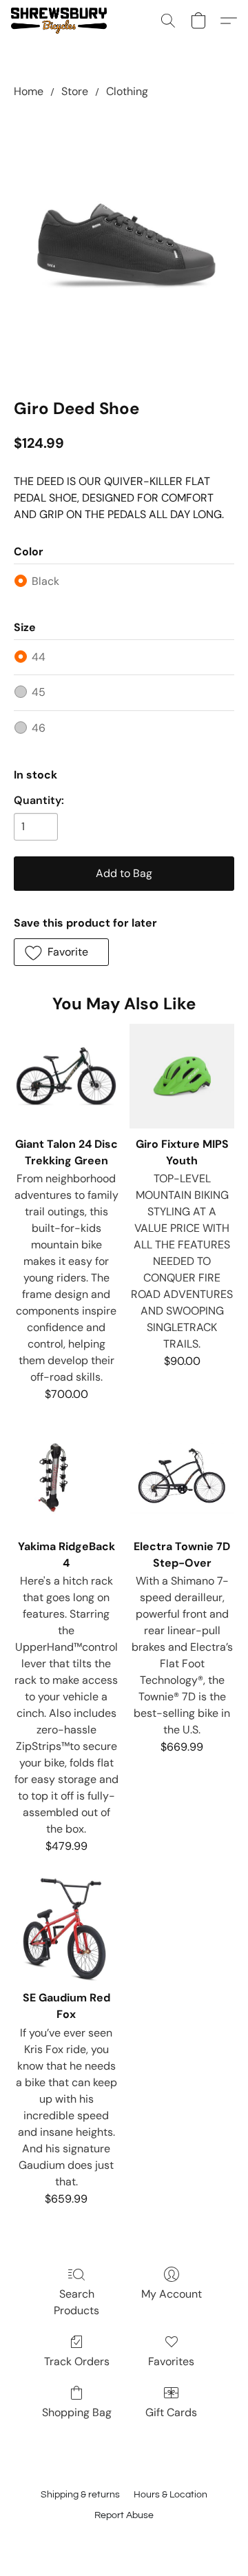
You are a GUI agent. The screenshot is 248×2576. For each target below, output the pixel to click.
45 (39, 692)
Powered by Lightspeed (124, 2539)
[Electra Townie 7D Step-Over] (182, 1478)
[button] (61, 21)
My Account (172, 2294)
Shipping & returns (80, 2495)
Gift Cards (171, 2412)
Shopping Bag (77, 2412)
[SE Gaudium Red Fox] (66, 1930)
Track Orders (77, 2361)
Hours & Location (170, 2495)
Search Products (76, 2302)
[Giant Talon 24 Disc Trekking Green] (66, 1076)
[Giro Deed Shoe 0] (124, 245)
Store (75, 91)
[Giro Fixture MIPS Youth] (182, 1076)
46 (39, 728)
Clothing (127, 91)
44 (39, 657)
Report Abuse (124, 2515)
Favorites (171, 2361)
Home (29, 91)
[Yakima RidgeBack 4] (66, 1478)
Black (45, 581)
